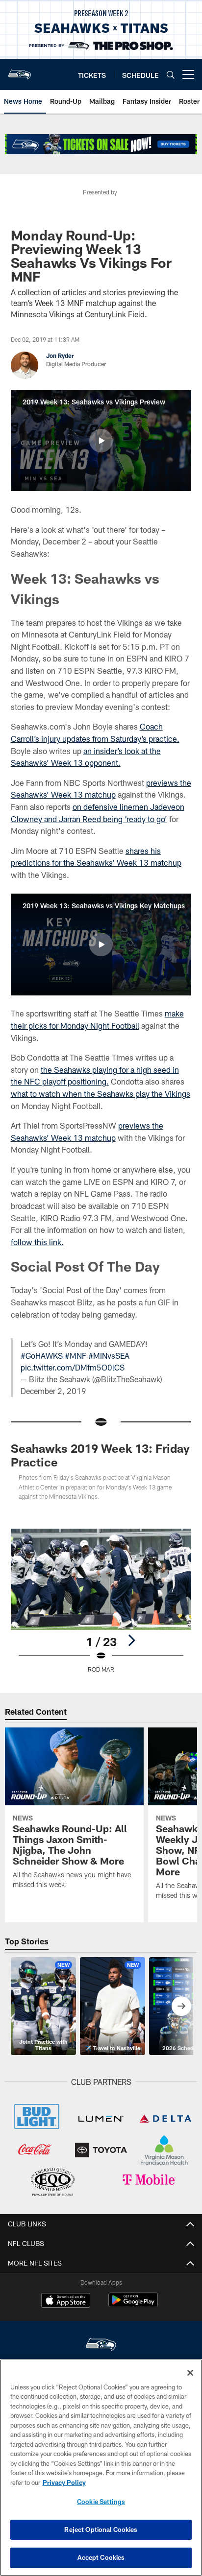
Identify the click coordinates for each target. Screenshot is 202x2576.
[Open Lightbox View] (101, 1601)
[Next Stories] (181, 2006)
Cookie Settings (101, 2502)
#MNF (76, 1356)
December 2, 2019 (53, 1391)
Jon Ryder (60, 355)
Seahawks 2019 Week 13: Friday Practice (100, 1455)
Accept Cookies (101, 2557)
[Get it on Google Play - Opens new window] (133, 2305)
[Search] (171, 75)
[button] (101, 441)
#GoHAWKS (42, 1356)
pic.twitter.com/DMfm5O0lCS (73, 1367)
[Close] (190, 2373)
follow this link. (37, 1242)
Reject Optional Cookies (101, 2529)
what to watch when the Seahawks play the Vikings (101, 1094)
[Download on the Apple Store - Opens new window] (66, 2301)
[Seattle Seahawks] (101, 2346)
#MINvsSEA (109, 1356)
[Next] (131, 1640)
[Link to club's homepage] (20, 71)
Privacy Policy (64, 2482)
